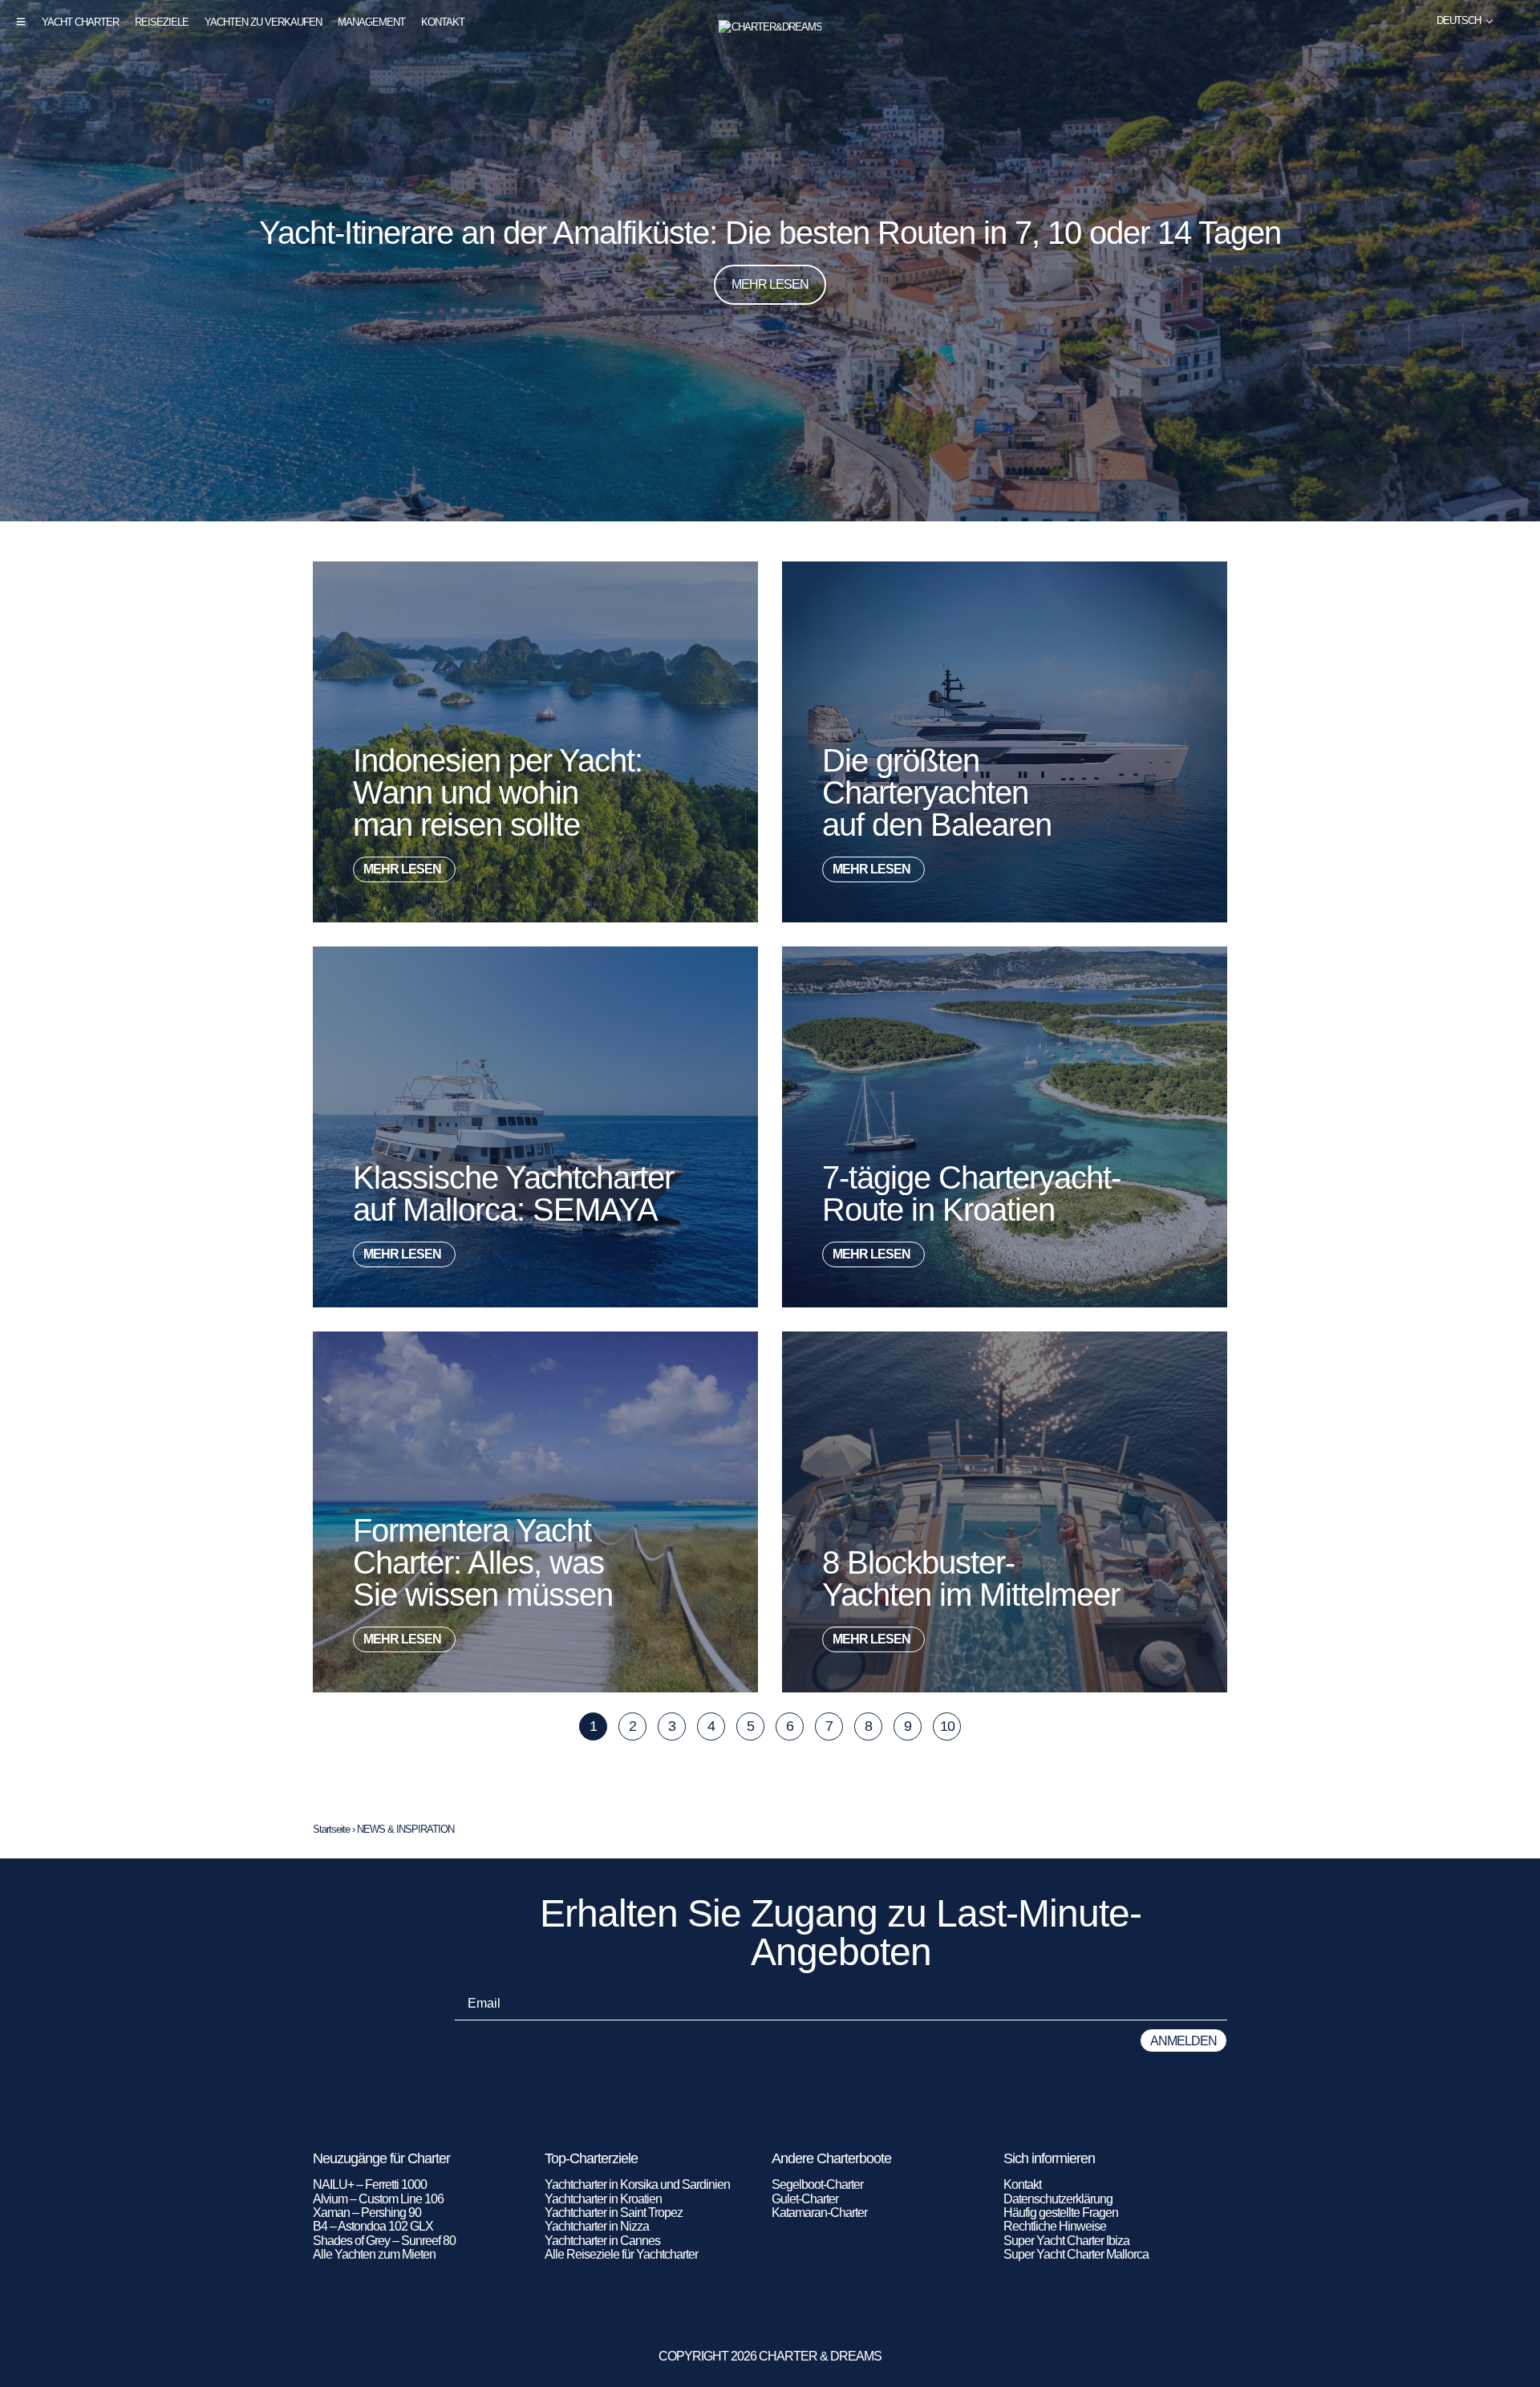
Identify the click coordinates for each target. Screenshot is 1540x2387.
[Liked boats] (1518, 21)
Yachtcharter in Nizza (597, 2226)
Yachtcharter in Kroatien (603, 2199)
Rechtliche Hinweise (1055, 2226)
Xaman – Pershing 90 (367, 2213)
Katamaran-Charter (819, 2213)
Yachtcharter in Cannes (602, 2241)
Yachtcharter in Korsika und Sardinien (637, 2184)
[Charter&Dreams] (770, 27)
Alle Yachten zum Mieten (374, 2254)
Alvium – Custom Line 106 (379, 2199)
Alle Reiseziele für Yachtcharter (621, 2254)
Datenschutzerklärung (1058, 2199)
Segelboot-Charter (817, 2184)
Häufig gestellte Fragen (1061, 2213)
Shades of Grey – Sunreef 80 (384, 2241)
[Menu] (21, 22)
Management (371, 22)
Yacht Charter (80, 22)
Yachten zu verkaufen (263, 22)
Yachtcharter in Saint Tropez (614, 2213)
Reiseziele (162, 22)
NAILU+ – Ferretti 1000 (370, 2184)
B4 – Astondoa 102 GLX (373, 2226)
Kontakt (443, 22)
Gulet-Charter (805, 2199)
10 (950, 1723)
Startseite (331, 1829)
